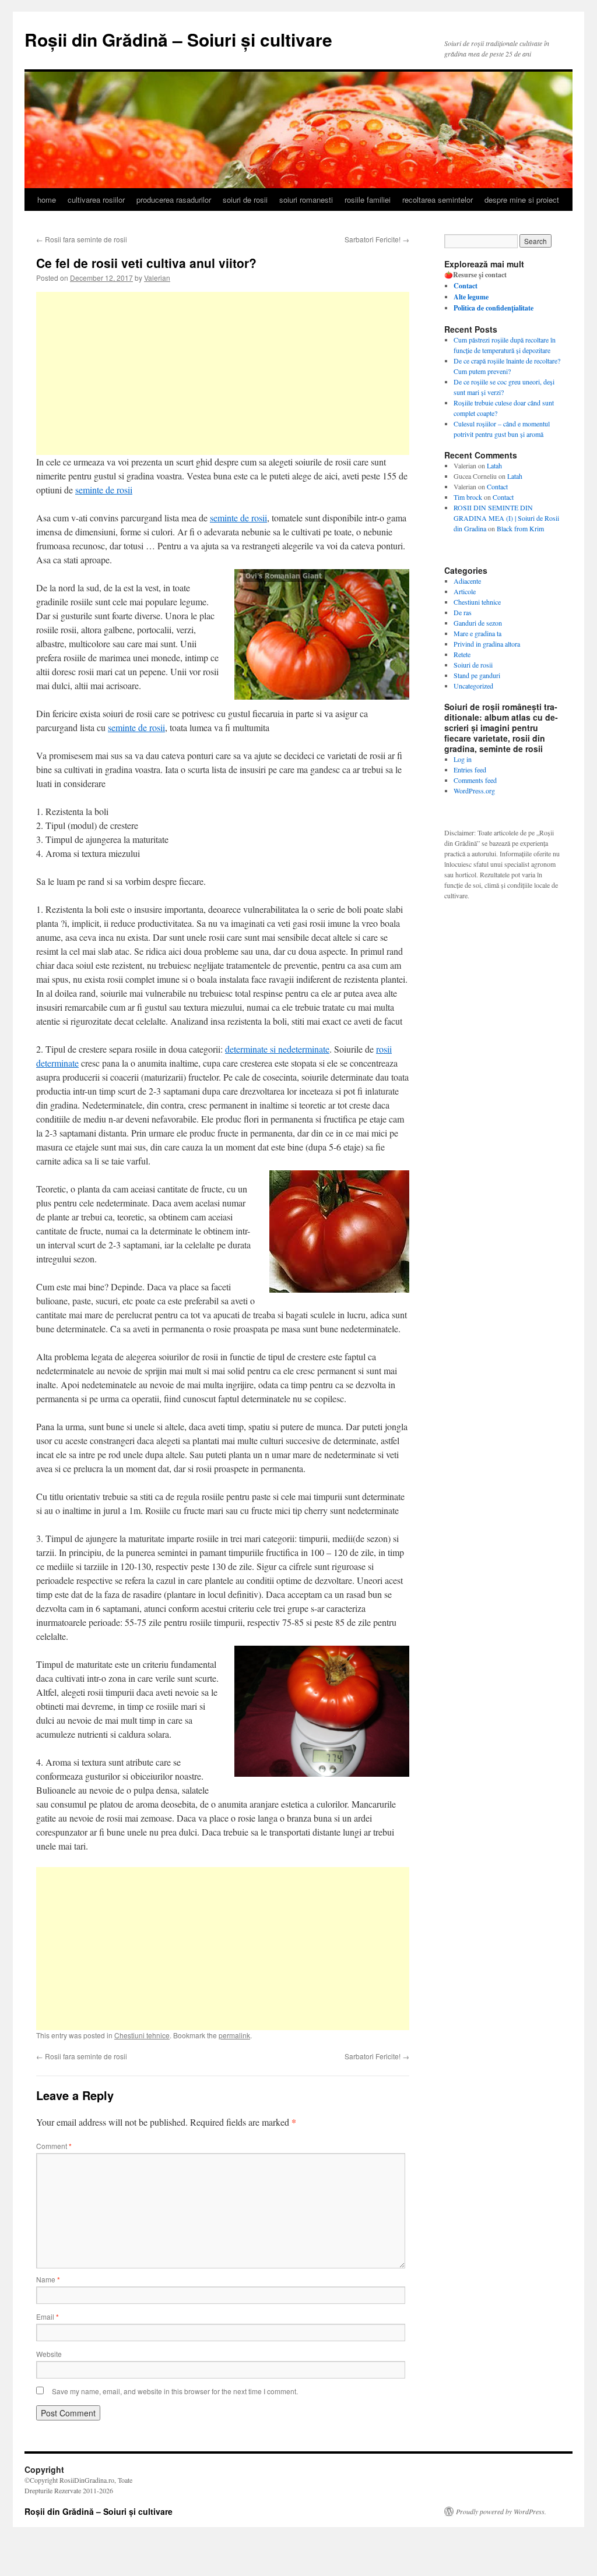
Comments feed (475, 780)
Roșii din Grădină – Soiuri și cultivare (178, 39)
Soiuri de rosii (473, 665)
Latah (494, 465)
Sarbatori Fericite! (377, 239)
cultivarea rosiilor (96, 200)
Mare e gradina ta (477, 633)
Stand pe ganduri (477, 675)
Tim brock (468, 497)
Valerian (157, 278)
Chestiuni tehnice (142, 2035)
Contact (497, 486)
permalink (234, 2035)
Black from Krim (520, 528)
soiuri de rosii (245, 200)
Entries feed (470, 770)
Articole (465, 591)
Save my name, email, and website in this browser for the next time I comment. (175, 2391)
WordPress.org (474, 791)
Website (49, 2354)
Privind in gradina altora (487, 644)
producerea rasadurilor (174, 200)
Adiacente (467, 581)
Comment (54, 2146)
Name (48, 2279)
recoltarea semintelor (438, 200)
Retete (462, 654)
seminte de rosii (104, 490)
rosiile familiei (368, 200)
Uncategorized (473, 686)
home (47, 200)
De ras (463, 612)
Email (48, 2316)
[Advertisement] (223, 373)
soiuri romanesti (306, 200)
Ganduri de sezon (478, 623)
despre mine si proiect (522, 200)
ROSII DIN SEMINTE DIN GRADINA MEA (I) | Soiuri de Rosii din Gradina (506, 518)
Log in (463, 759)
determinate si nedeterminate (277, 1049)
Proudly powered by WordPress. (501, 2511)
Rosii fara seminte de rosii (82, 239)
